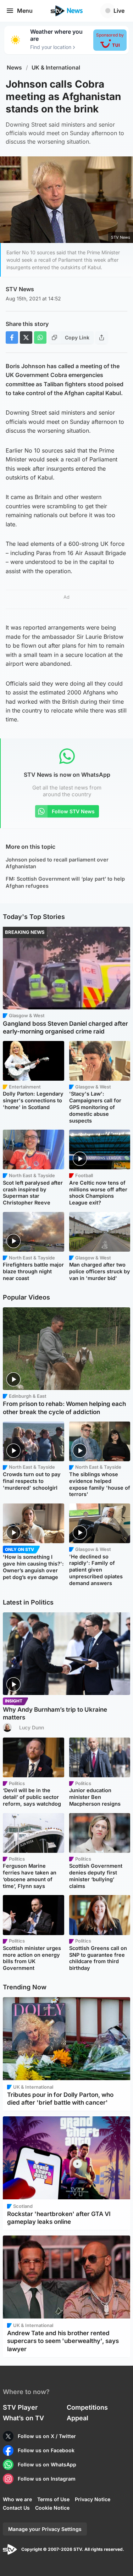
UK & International (56, 68)
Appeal (77, 2418)
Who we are (17, 2499)
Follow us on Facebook (46, 2450)
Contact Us (16, 2508)
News (14, 68)
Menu (25, 11)
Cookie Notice (52, 2508)
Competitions (87, 2407)
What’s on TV (23, 2418)
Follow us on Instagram (47, 2479)
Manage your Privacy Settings (45, 2529)
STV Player (20, 2407)
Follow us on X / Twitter (47, 2436)
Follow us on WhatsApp (47, 2464)
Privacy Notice (93, 2499)
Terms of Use (53, 2499)
